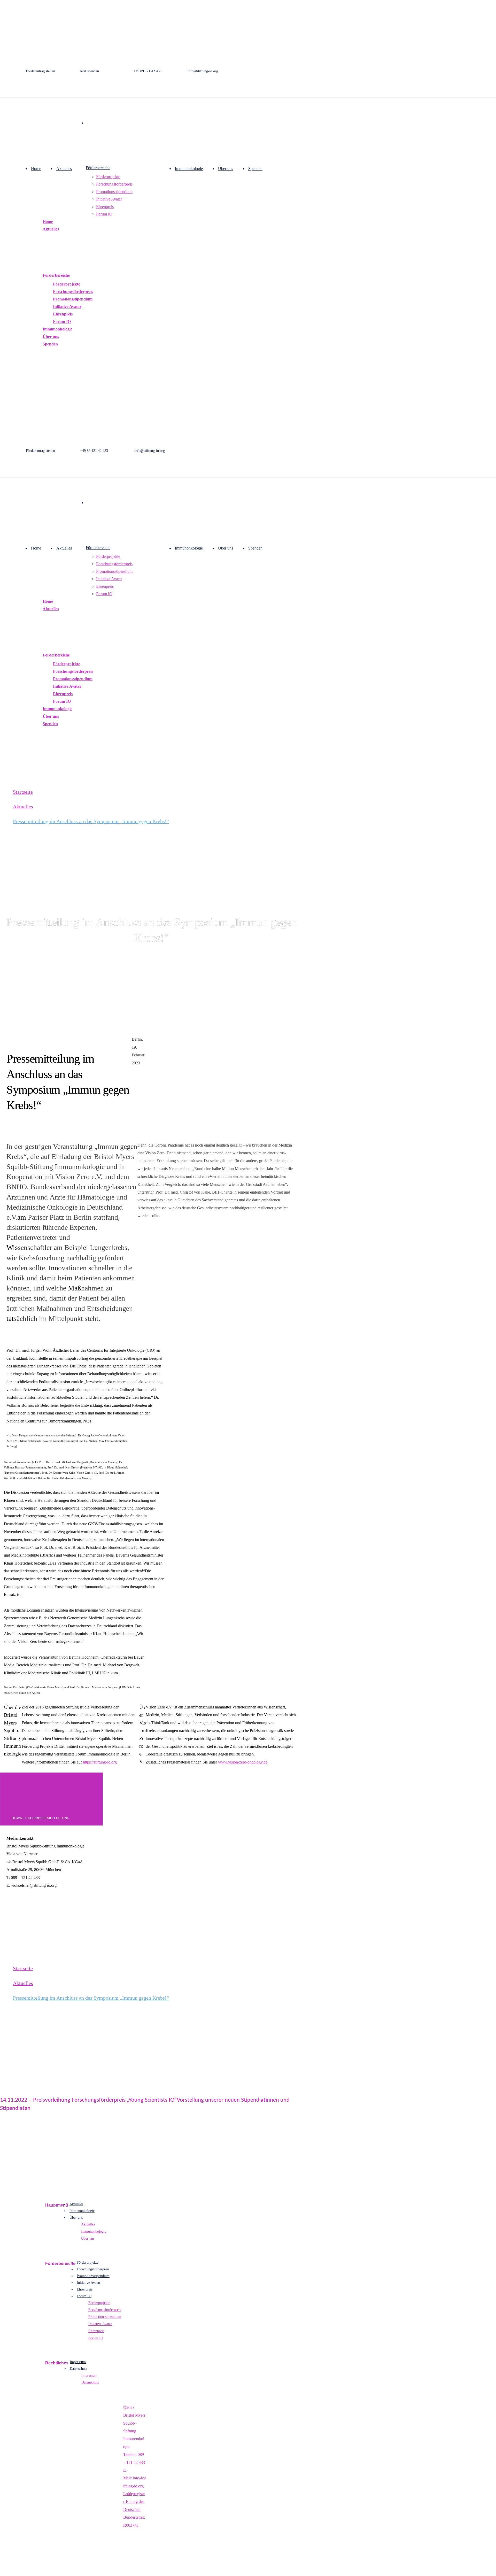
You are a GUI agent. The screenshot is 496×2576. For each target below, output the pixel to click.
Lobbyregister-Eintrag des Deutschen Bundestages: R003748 (134, 2509)
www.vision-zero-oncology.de (243, 1762)
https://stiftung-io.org (100, 1762)
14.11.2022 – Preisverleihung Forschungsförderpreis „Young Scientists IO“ (88, 2100)
